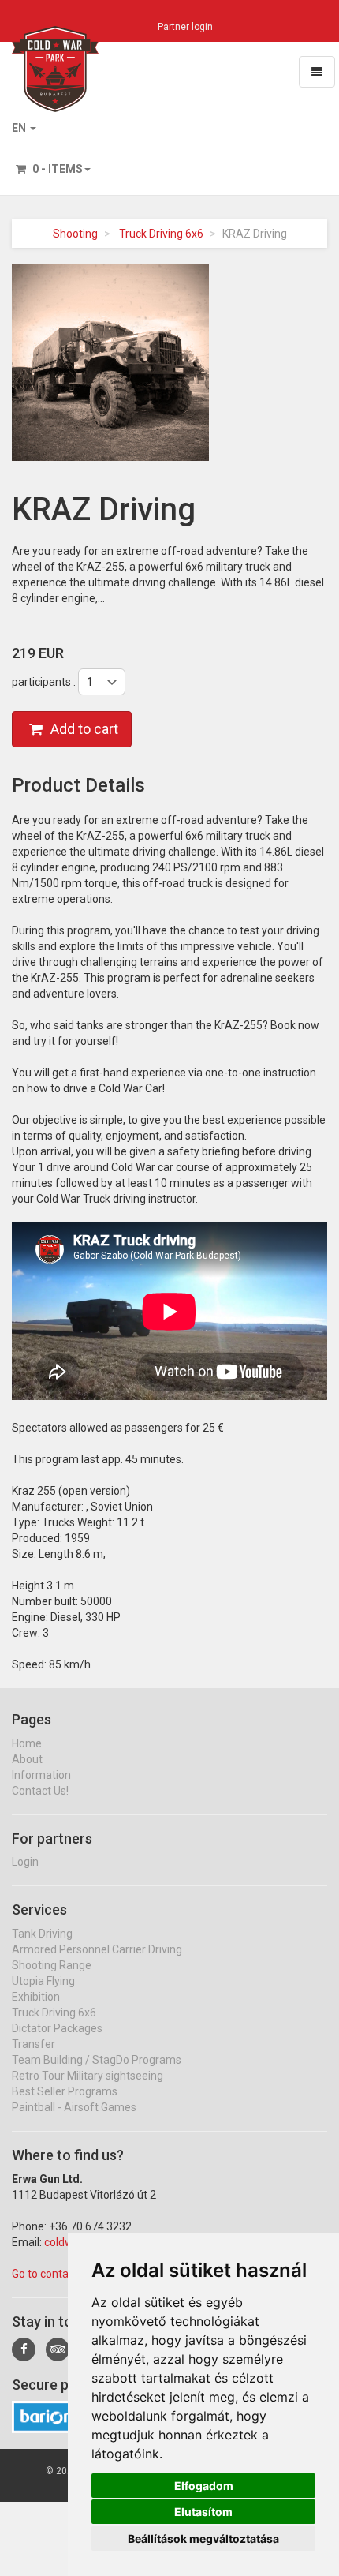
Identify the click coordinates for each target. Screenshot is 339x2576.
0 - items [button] (56, 169)
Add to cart (84, 729)
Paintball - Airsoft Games (74, 2107)
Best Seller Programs (65, 2091)
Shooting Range (52, 1965)
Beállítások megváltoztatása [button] (203, 2539)
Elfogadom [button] (204, 2486)
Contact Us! (40, 1791)
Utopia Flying (43, 1981)
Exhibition (36, 1997)
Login (25, 1862)
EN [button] (20, 128)
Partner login (185, 27)
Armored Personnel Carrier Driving (97, 1949)
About (27, 1759)
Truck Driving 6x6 (161, 234)
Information (41, 1775)
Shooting (75, 234)
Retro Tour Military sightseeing (88, 2076)
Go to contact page (59, 2274)
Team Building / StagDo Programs (97, 2060)
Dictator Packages (57, 2028)
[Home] (55, 46)
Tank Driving (42, 1934)
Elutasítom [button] (203, 2512)
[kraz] (110, 361)
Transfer (34, 2044)
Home (27, 1743)
